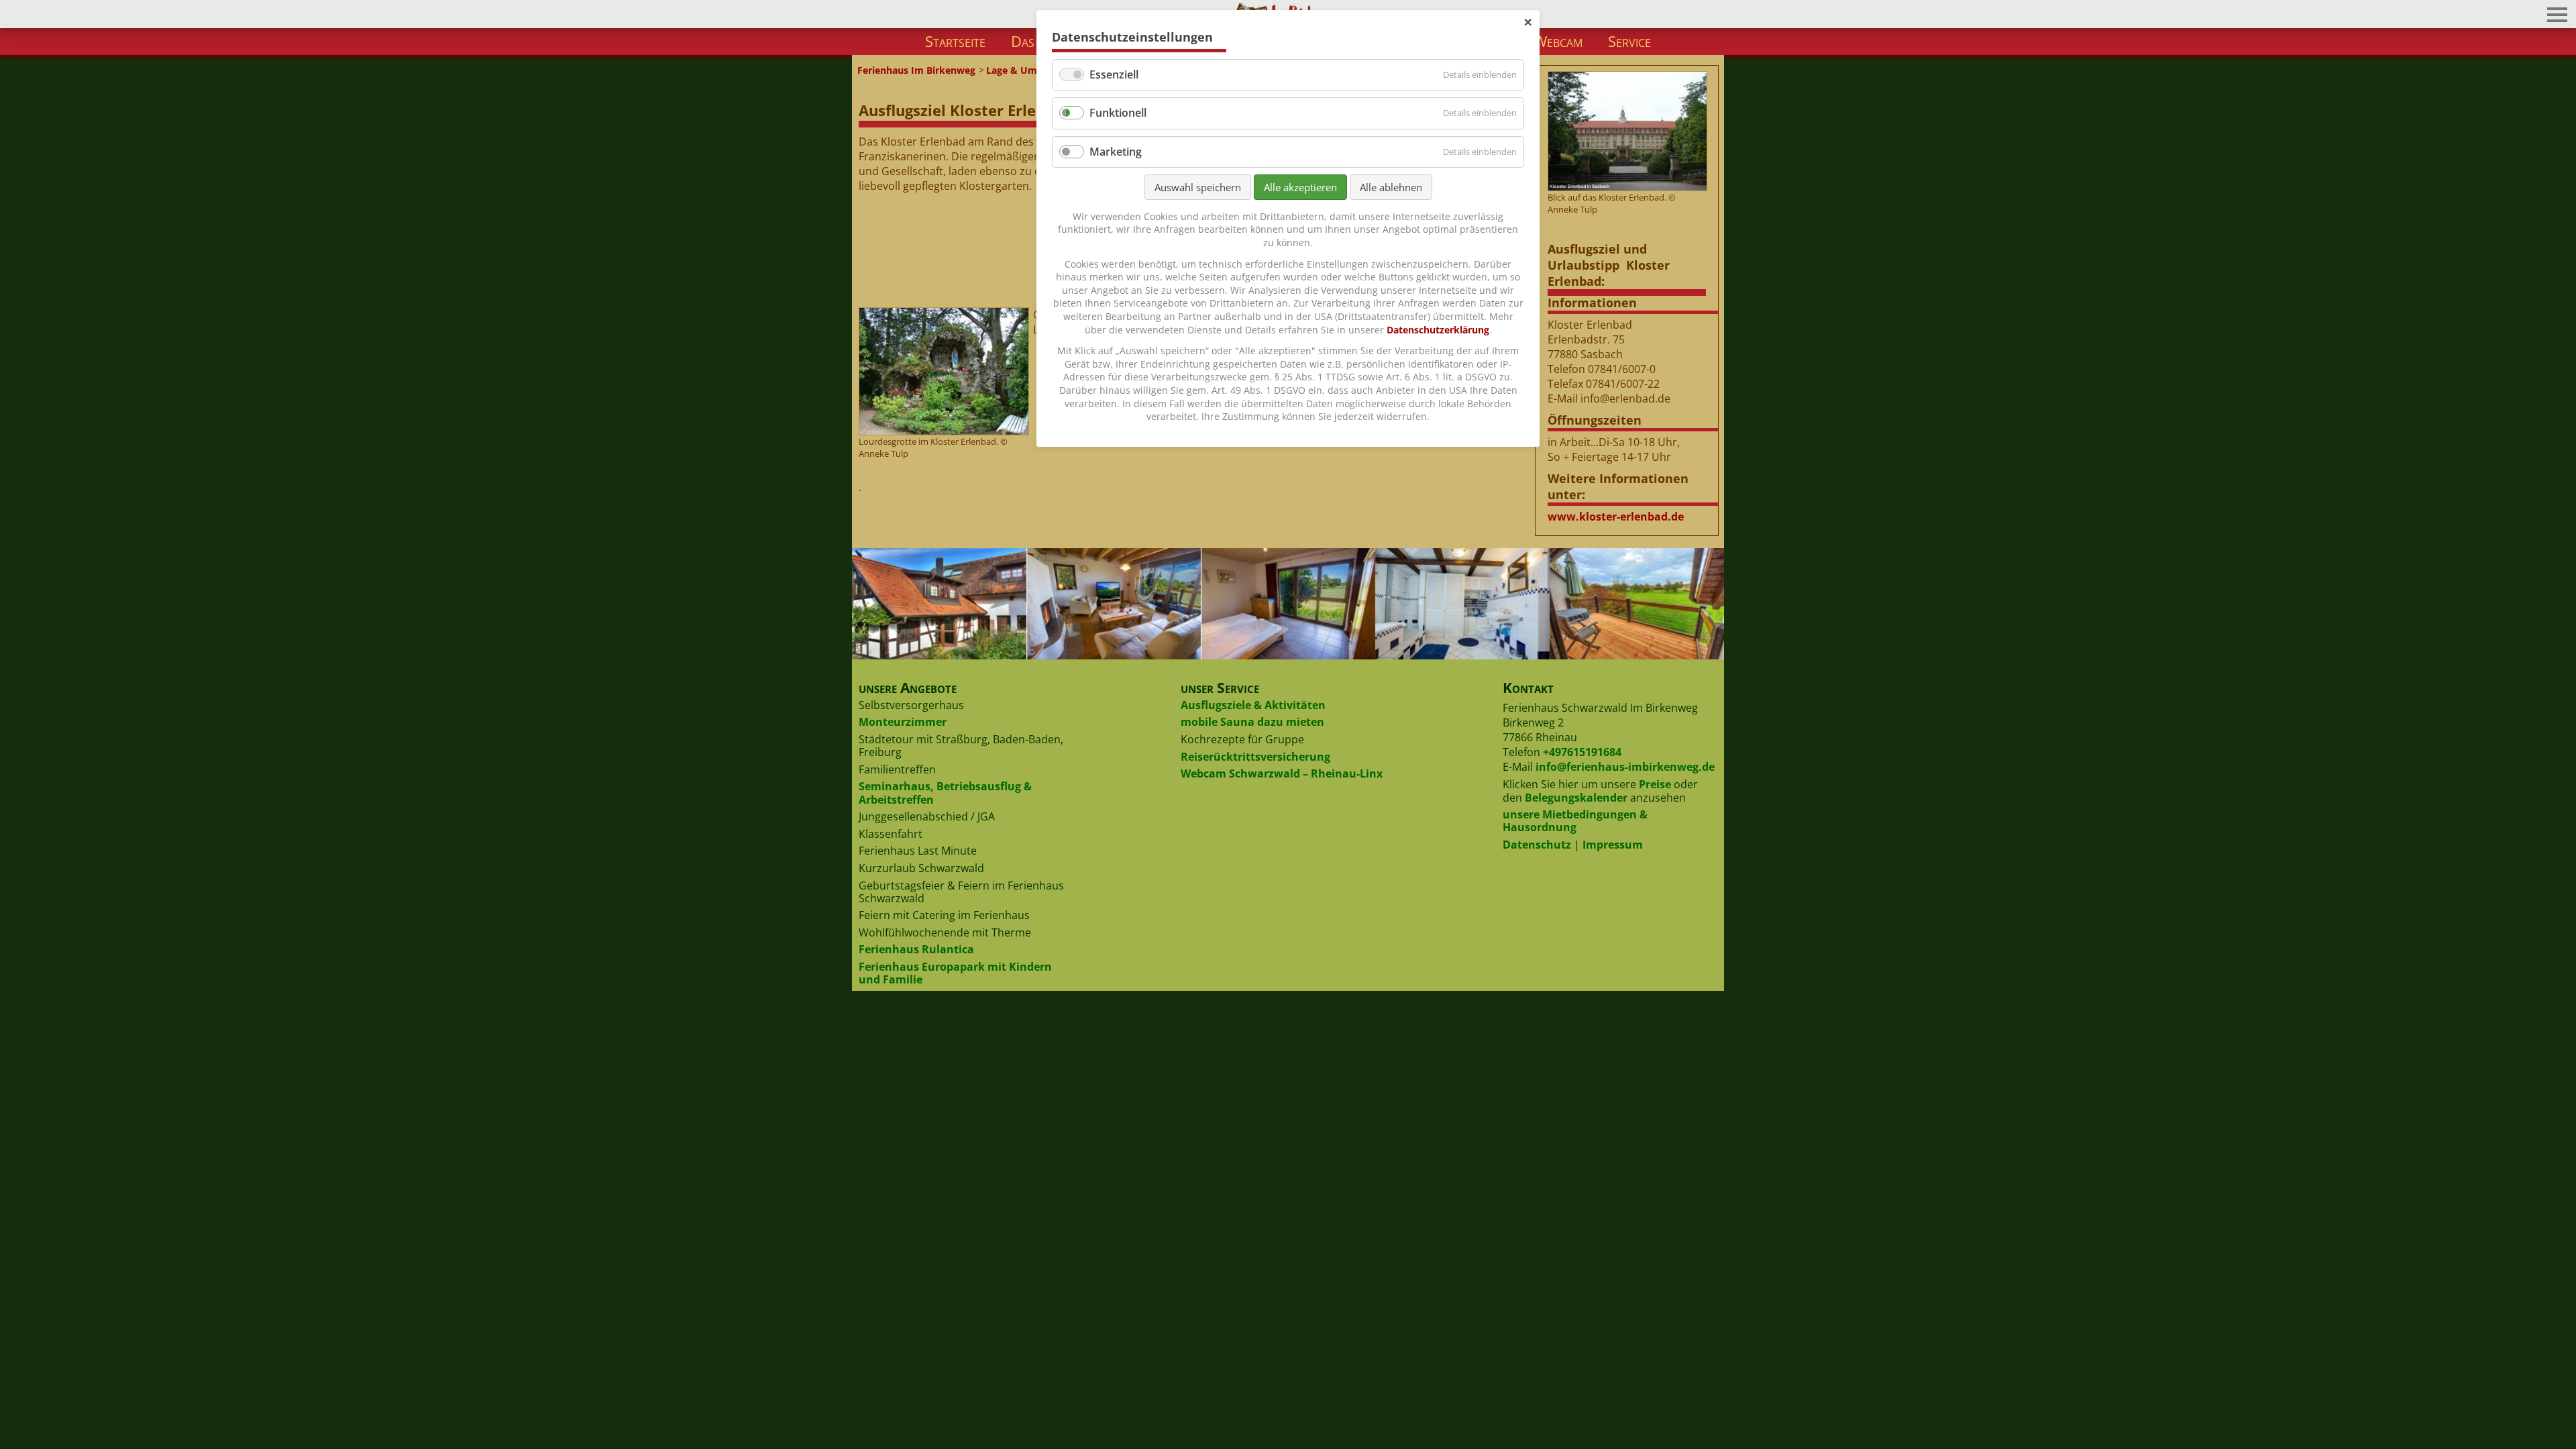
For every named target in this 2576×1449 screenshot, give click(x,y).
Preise (1655, 784)
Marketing (1116, 152)
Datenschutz (1537, 845)
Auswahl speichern (1198, 187)
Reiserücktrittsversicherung (1255, 757)
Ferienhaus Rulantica (916, 949)
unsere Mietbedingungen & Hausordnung (1575, 821)
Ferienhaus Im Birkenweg (916, 70)
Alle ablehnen (1391, 187)
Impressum (1613, 845)
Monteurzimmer (903, 722)
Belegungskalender (1576, 798)
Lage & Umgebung (1029, 70)
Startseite (955, 41)
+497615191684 (1582, 752)
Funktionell (1118, 113)
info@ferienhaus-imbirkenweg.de (1625, 767)
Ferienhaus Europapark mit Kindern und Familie (955, 973)
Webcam (1558, 41)
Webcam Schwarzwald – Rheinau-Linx (1282, 773)
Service (1629, 41)
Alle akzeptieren (1300, 187)
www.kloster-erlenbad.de (1616, 517)
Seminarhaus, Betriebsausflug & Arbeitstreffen (945, 793)
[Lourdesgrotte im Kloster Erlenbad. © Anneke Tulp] (943, 372)
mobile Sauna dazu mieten (1252, 722)
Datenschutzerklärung (1438, 330)
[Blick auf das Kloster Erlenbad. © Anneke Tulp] (1627, 131)
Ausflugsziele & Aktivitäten (1253, 705)
